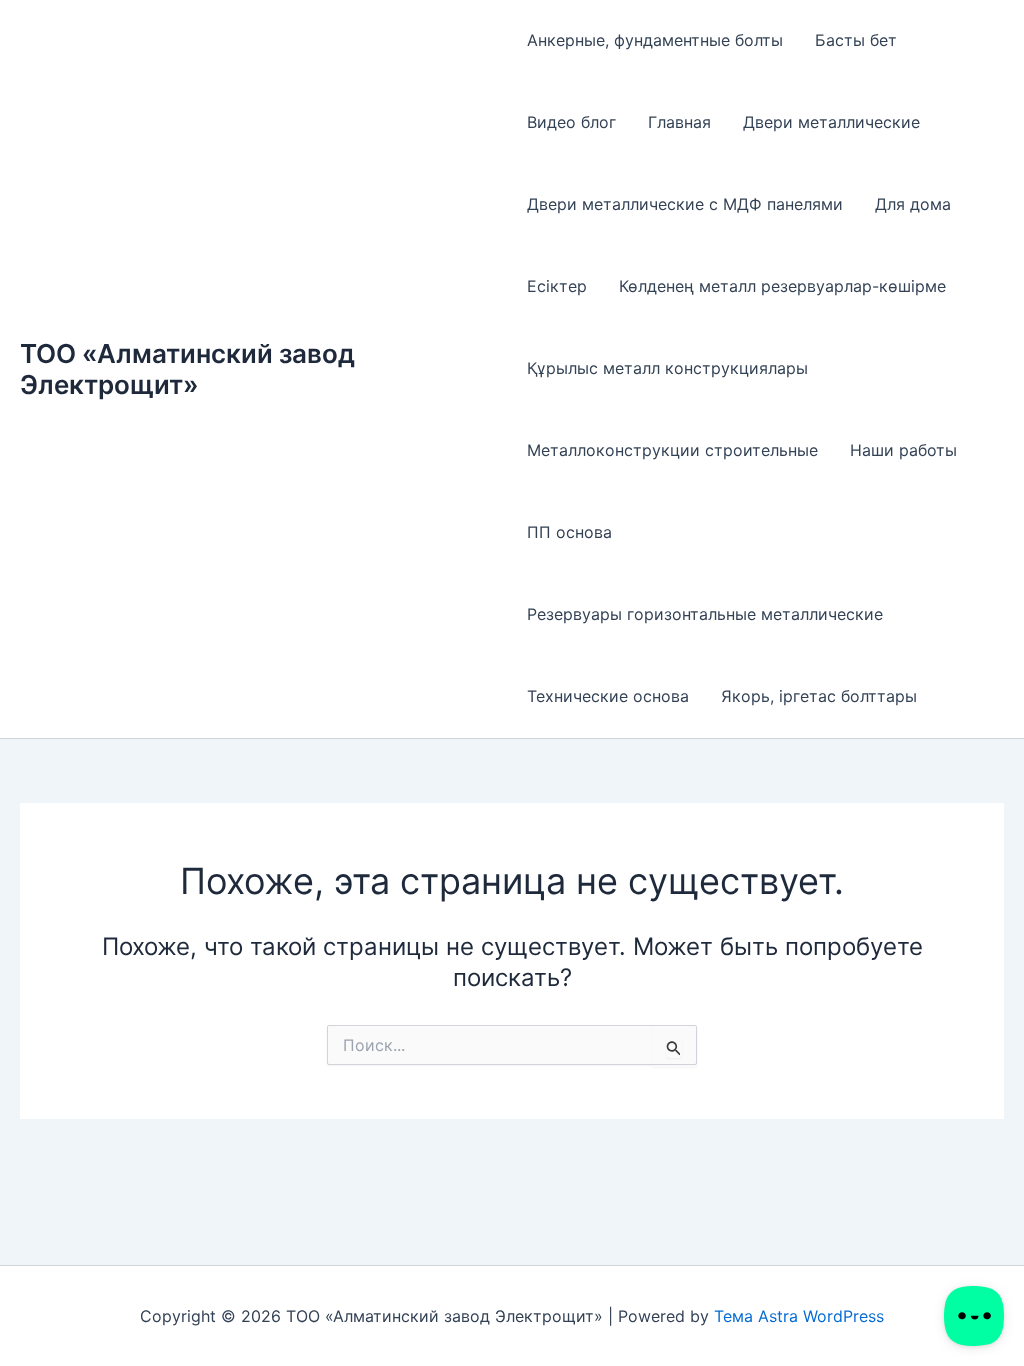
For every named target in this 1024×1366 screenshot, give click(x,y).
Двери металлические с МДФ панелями (685, 204)
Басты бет (856, 40)
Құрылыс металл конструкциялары (667, 368)
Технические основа (608, 696)
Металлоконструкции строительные (672, 450)
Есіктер (557, 286)
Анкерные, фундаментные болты (655, 40)
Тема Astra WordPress (799, 1316)
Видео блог (571, 122)
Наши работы (903, 450)
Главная (679, 122)
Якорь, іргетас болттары (819, 696)
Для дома (913, 204)
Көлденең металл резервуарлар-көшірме (782, 286)
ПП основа (569, 532)
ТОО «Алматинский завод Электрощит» (187, 369)
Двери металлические (831, 122)
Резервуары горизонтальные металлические (705, 614)
